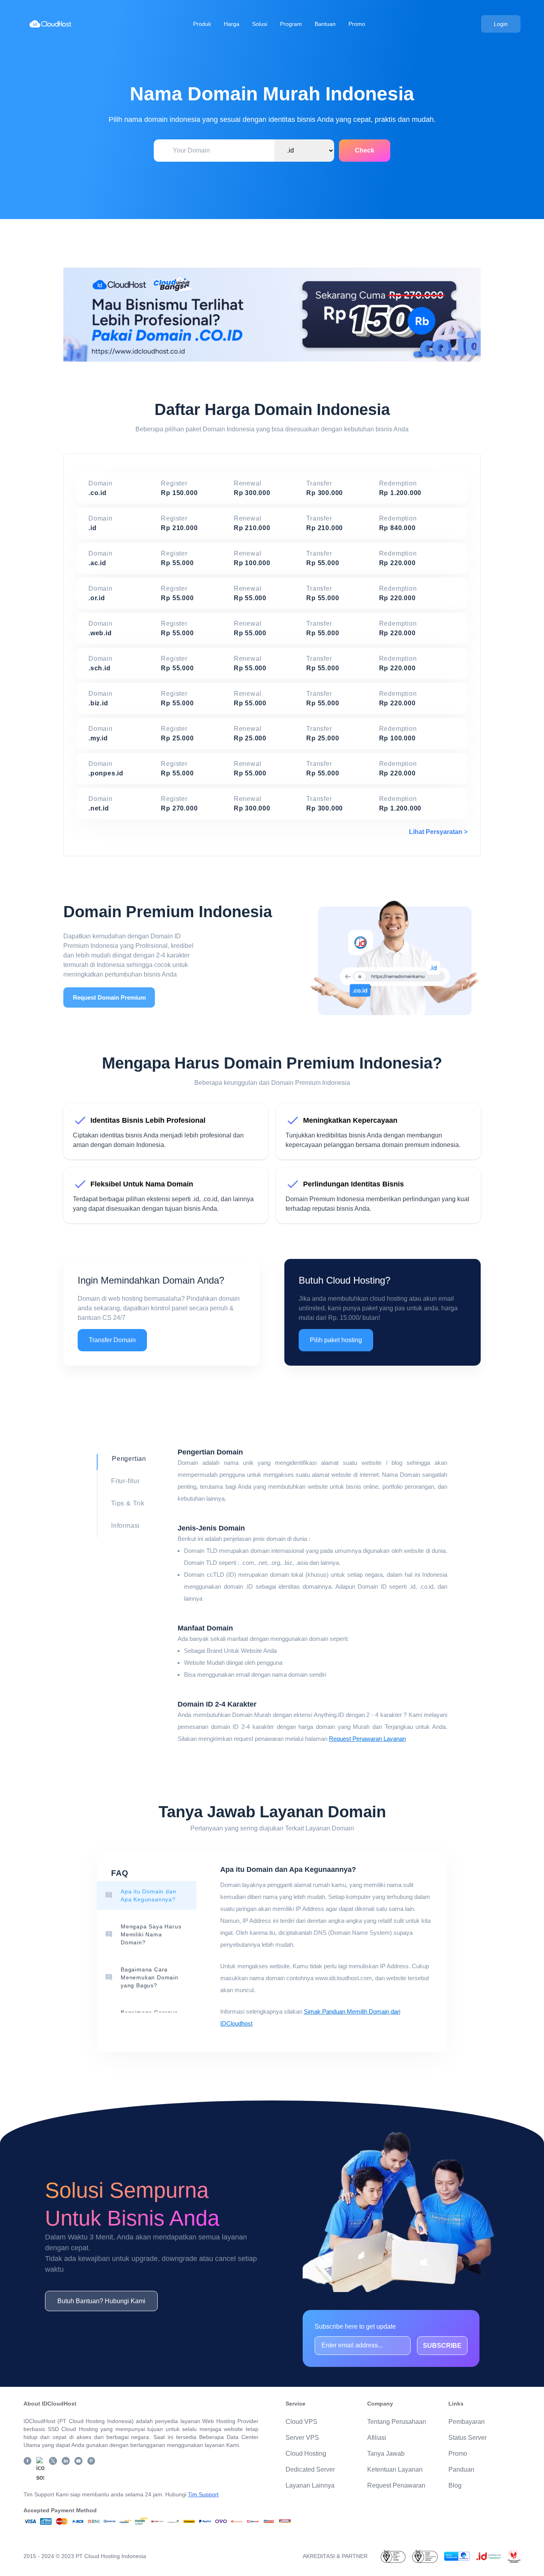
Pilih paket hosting (336, 1340)
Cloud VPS (301, 2422)
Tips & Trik (128, 1503)
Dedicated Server (310, 2469)
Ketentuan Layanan (395, 2469)
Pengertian (129, 1459)
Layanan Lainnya (310, 2485)
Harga (232, 24)
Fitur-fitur (125, 1481)
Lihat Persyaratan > (438, 832)
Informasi (125, 1526)
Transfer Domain (112, 1340)
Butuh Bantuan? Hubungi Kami (101, 2301)
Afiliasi (377, 2438)
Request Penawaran (396, 2485)
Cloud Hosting (306, 2454)
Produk (202, 24)
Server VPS (302, 2438)
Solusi (260, 24)
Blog (455, 2485)
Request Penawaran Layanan (367, 1739)
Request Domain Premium (109, 997)
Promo (357, 24)
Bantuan (325, 24)
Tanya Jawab (386, 2454)
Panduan (461, 2469)
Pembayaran (467, 2422)
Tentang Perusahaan (397, 2422)
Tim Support (203, 2494)
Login (501, 24)
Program (291, 24)
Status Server (468, 2438)
